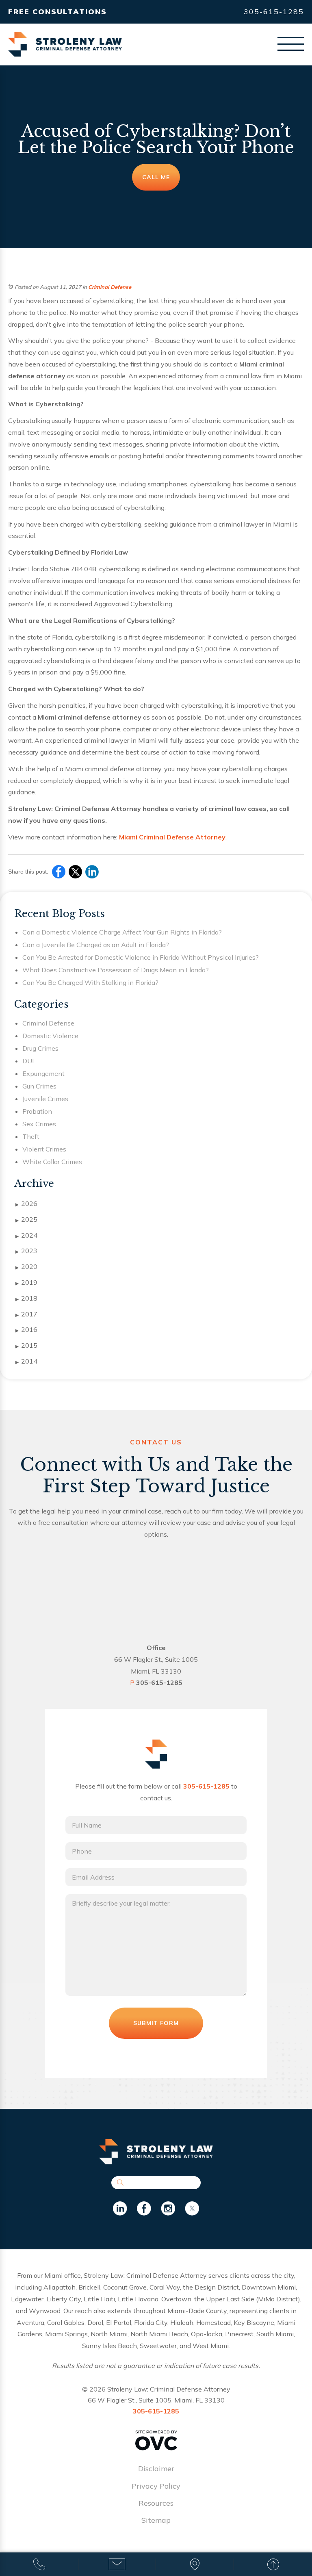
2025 (26, 1219)
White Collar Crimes (52, 1162)
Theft (31, 1136)
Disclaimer (156, 2469)
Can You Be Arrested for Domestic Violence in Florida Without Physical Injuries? (141, 957)
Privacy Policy (156, 2486)
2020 (26, 1266)
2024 (26, 1235)
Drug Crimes (40, 1048)
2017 (26, 1314)
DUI (28, 1061)
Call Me (156, 177)
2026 (26, 1203)
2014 (26, 1361)
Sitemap (156, 2520)
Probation (37, 1111)
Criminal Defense (110, 287)
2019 (26, 1282)
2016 (26, 1329)
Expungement (43, 1073)
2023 (26, 1251)
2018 (26, 1298)
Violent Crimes (44, 1149)
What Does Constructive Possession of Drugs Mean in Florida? (116, 970)
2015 (26, 1345)
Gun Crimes (39, 1086)
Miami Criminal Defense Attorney (172, 837)
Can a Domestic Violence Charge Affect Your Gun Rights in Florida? (122, 932)
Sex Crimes (39, 1124)
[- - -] (291, 44)
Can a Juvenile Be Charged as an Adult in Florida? (96, 945)
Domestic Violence (50, 1036)
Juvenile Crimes (45, 1099)
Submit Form (156, 2023)
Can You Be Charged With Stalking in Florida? (90, 982)
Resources (156, 2503)
